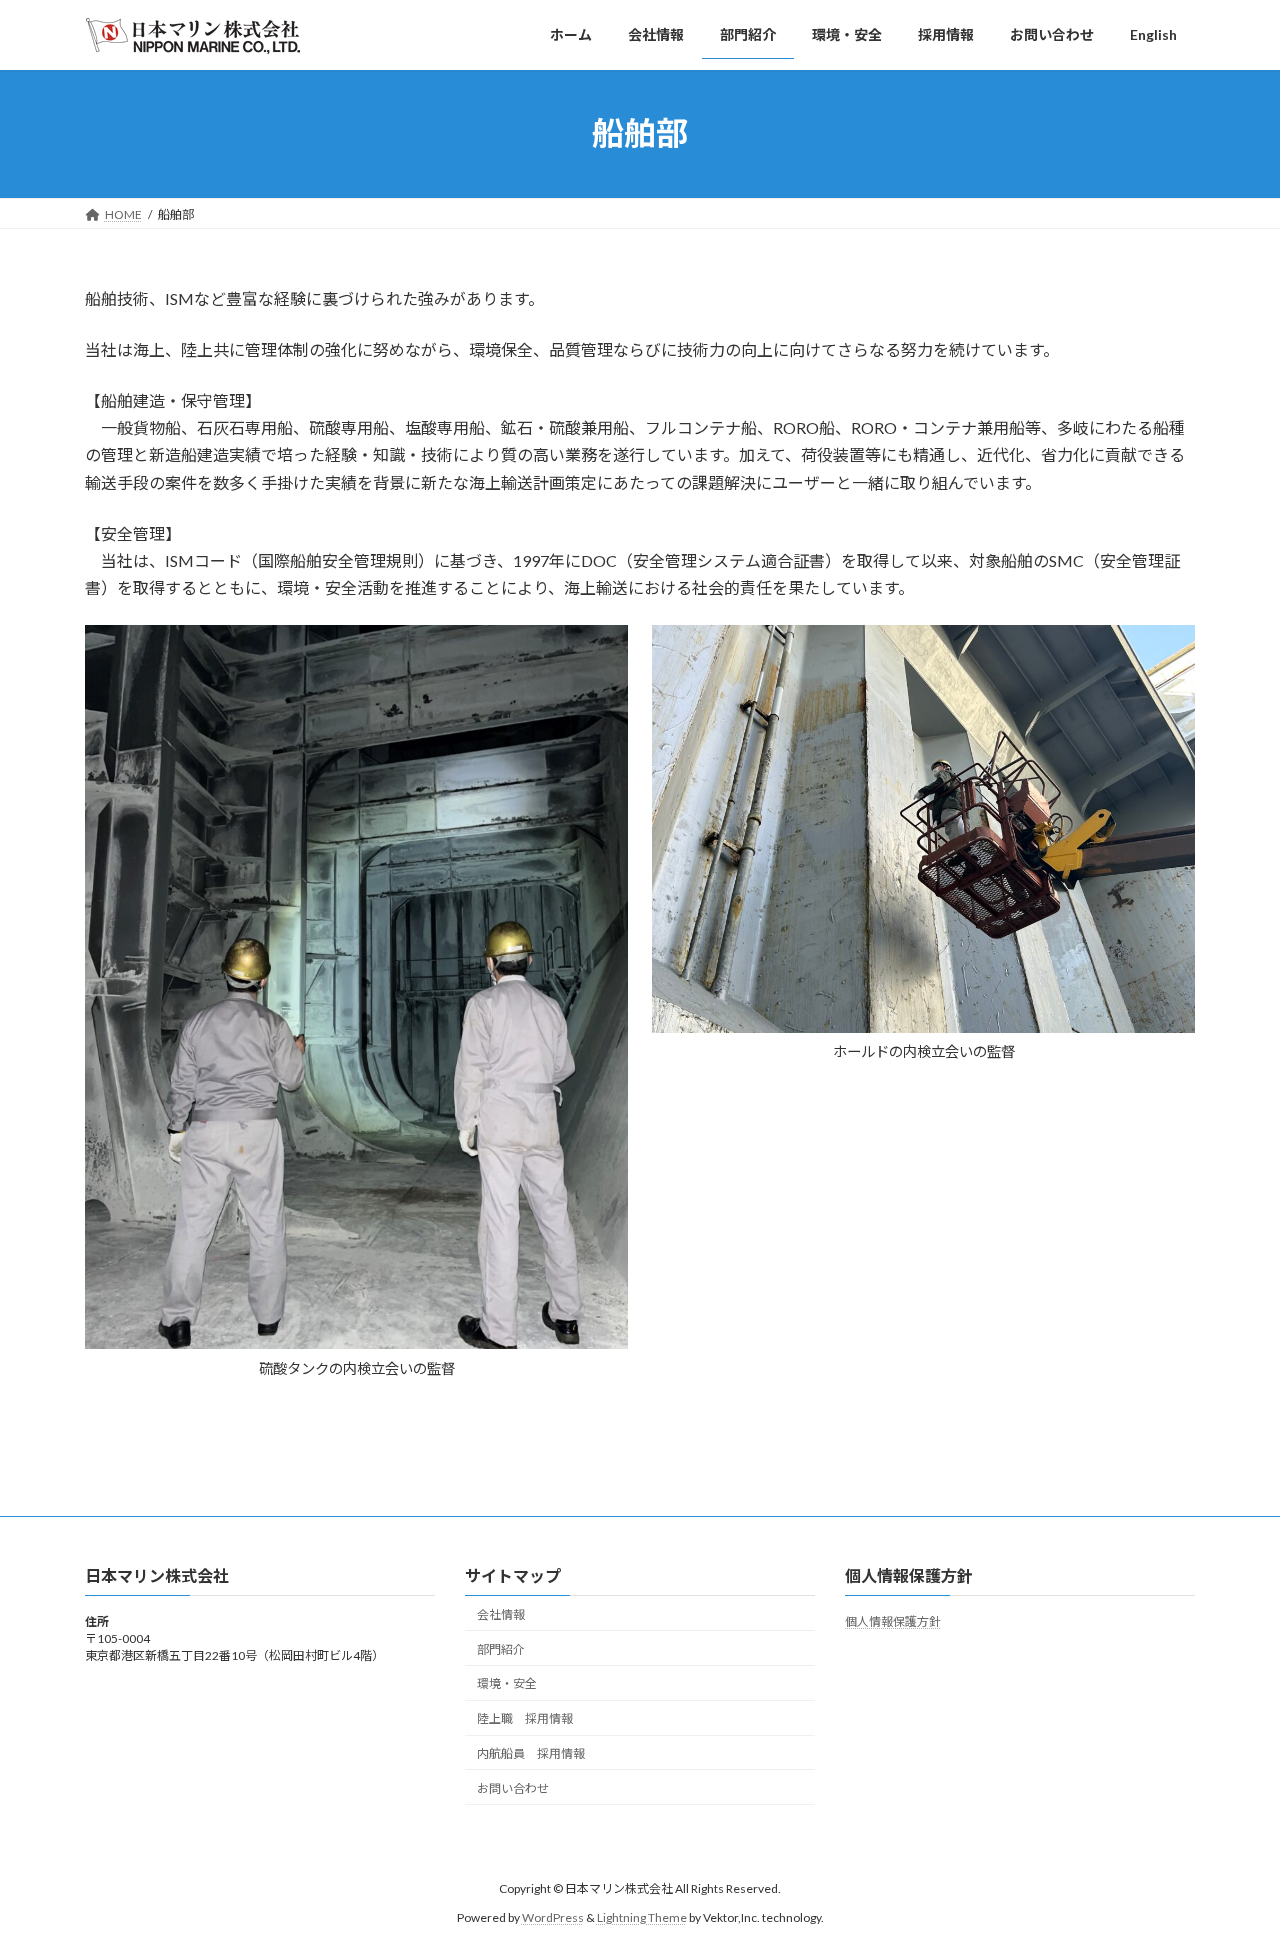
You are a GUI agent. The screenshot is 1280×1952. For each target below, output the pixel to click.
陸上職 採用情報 (525, 1718)
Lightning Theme (642, 1917)
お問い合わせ (513, 1788)
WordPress (553, 1917)
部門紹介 (501, 1649)
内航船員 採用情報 (531, 1753)
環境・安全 (507, 1683)
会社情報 (501, 1614)
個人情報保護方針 (893, 1621)
